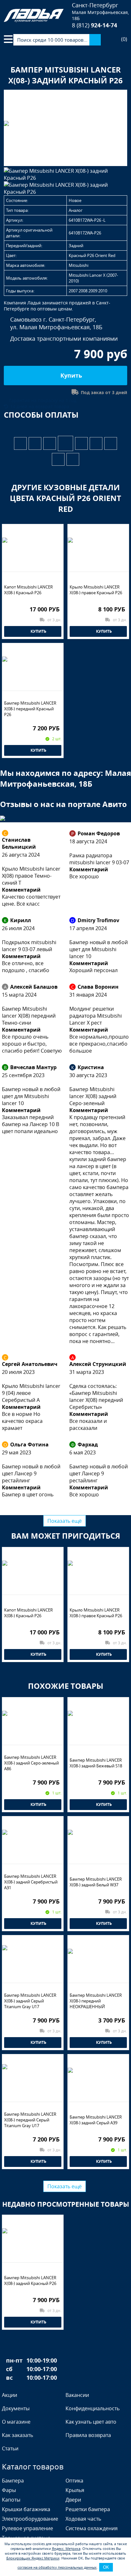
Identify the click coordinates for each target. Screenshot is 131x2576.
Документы (16, 2408)
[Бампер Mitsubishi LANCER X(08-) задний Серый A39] (81, 443)
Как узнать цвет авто (91, 2422)
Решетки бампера (88, 2509)
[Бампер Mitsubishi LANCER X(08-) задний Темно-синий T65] (35, 443)
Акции (10, 2395)
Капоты (11, 2500)
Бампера (13, 2481)
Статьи (10, 2448)
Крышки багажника (26, 2509)
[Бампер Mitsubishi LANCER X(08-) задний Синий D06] (20, 443)
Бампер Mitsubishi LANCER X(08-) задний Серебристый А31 (31, 1882)
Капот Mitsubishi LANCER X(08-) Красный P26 (28, 590)
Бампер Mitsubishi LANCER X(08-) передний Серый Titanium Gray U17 (30, 2120)
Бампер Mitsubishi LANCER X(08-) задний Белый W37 (96, 1882)
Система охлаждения (92, 2528)
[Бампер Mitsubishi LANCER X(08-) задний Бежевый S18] (96, 443)
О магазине (16, 2422)
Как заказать (17, 2435)
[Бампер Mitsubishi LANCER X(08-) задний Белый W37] (58, 459)
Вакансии (77, 2395)
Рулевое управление (28, 2528)
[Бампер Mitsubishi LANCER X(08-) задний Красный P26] (65, 443)
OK (106, 2567)
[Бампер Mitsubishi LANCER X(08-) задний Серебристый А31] (73, 459)
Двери (73, 2500)
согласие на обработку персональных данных (57, 2567)
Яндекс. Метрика (66, 2548)
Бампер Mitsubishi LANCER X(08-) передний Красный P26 (30, 709)
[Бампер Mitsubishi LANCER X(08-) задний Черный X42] (50, 443)
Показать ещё (65, 1521)
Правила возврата (88, 2435)
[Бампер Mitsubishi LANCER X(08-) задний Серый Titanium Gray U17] (111, 443)
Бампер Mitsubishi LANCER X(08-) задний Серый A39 (96, 2120)
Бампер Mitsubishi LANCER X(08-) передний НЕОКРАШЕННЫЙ (96, 2001)
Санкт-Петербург (95, 5)
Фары (9, 2490)
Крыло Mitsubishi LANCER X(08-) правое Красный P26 (96, 590)
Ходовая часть (83, 2519)
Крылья (75, 2490)
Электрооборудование (30, 2519)
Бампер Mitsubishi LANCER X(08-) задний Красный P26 (30, 2280)
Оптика (74, 2481)
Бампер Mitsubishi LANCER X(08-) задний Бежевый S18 (96, 1763)
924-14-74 (94, 25)
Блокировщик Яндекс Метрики (33, 2558)
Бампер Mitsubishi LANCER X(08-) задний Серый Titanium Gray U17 (30, 2001)
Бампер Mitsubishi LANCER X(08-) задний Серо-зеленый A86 (31, 1763)
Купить (70, 376)
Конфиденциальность (93, 2408)
